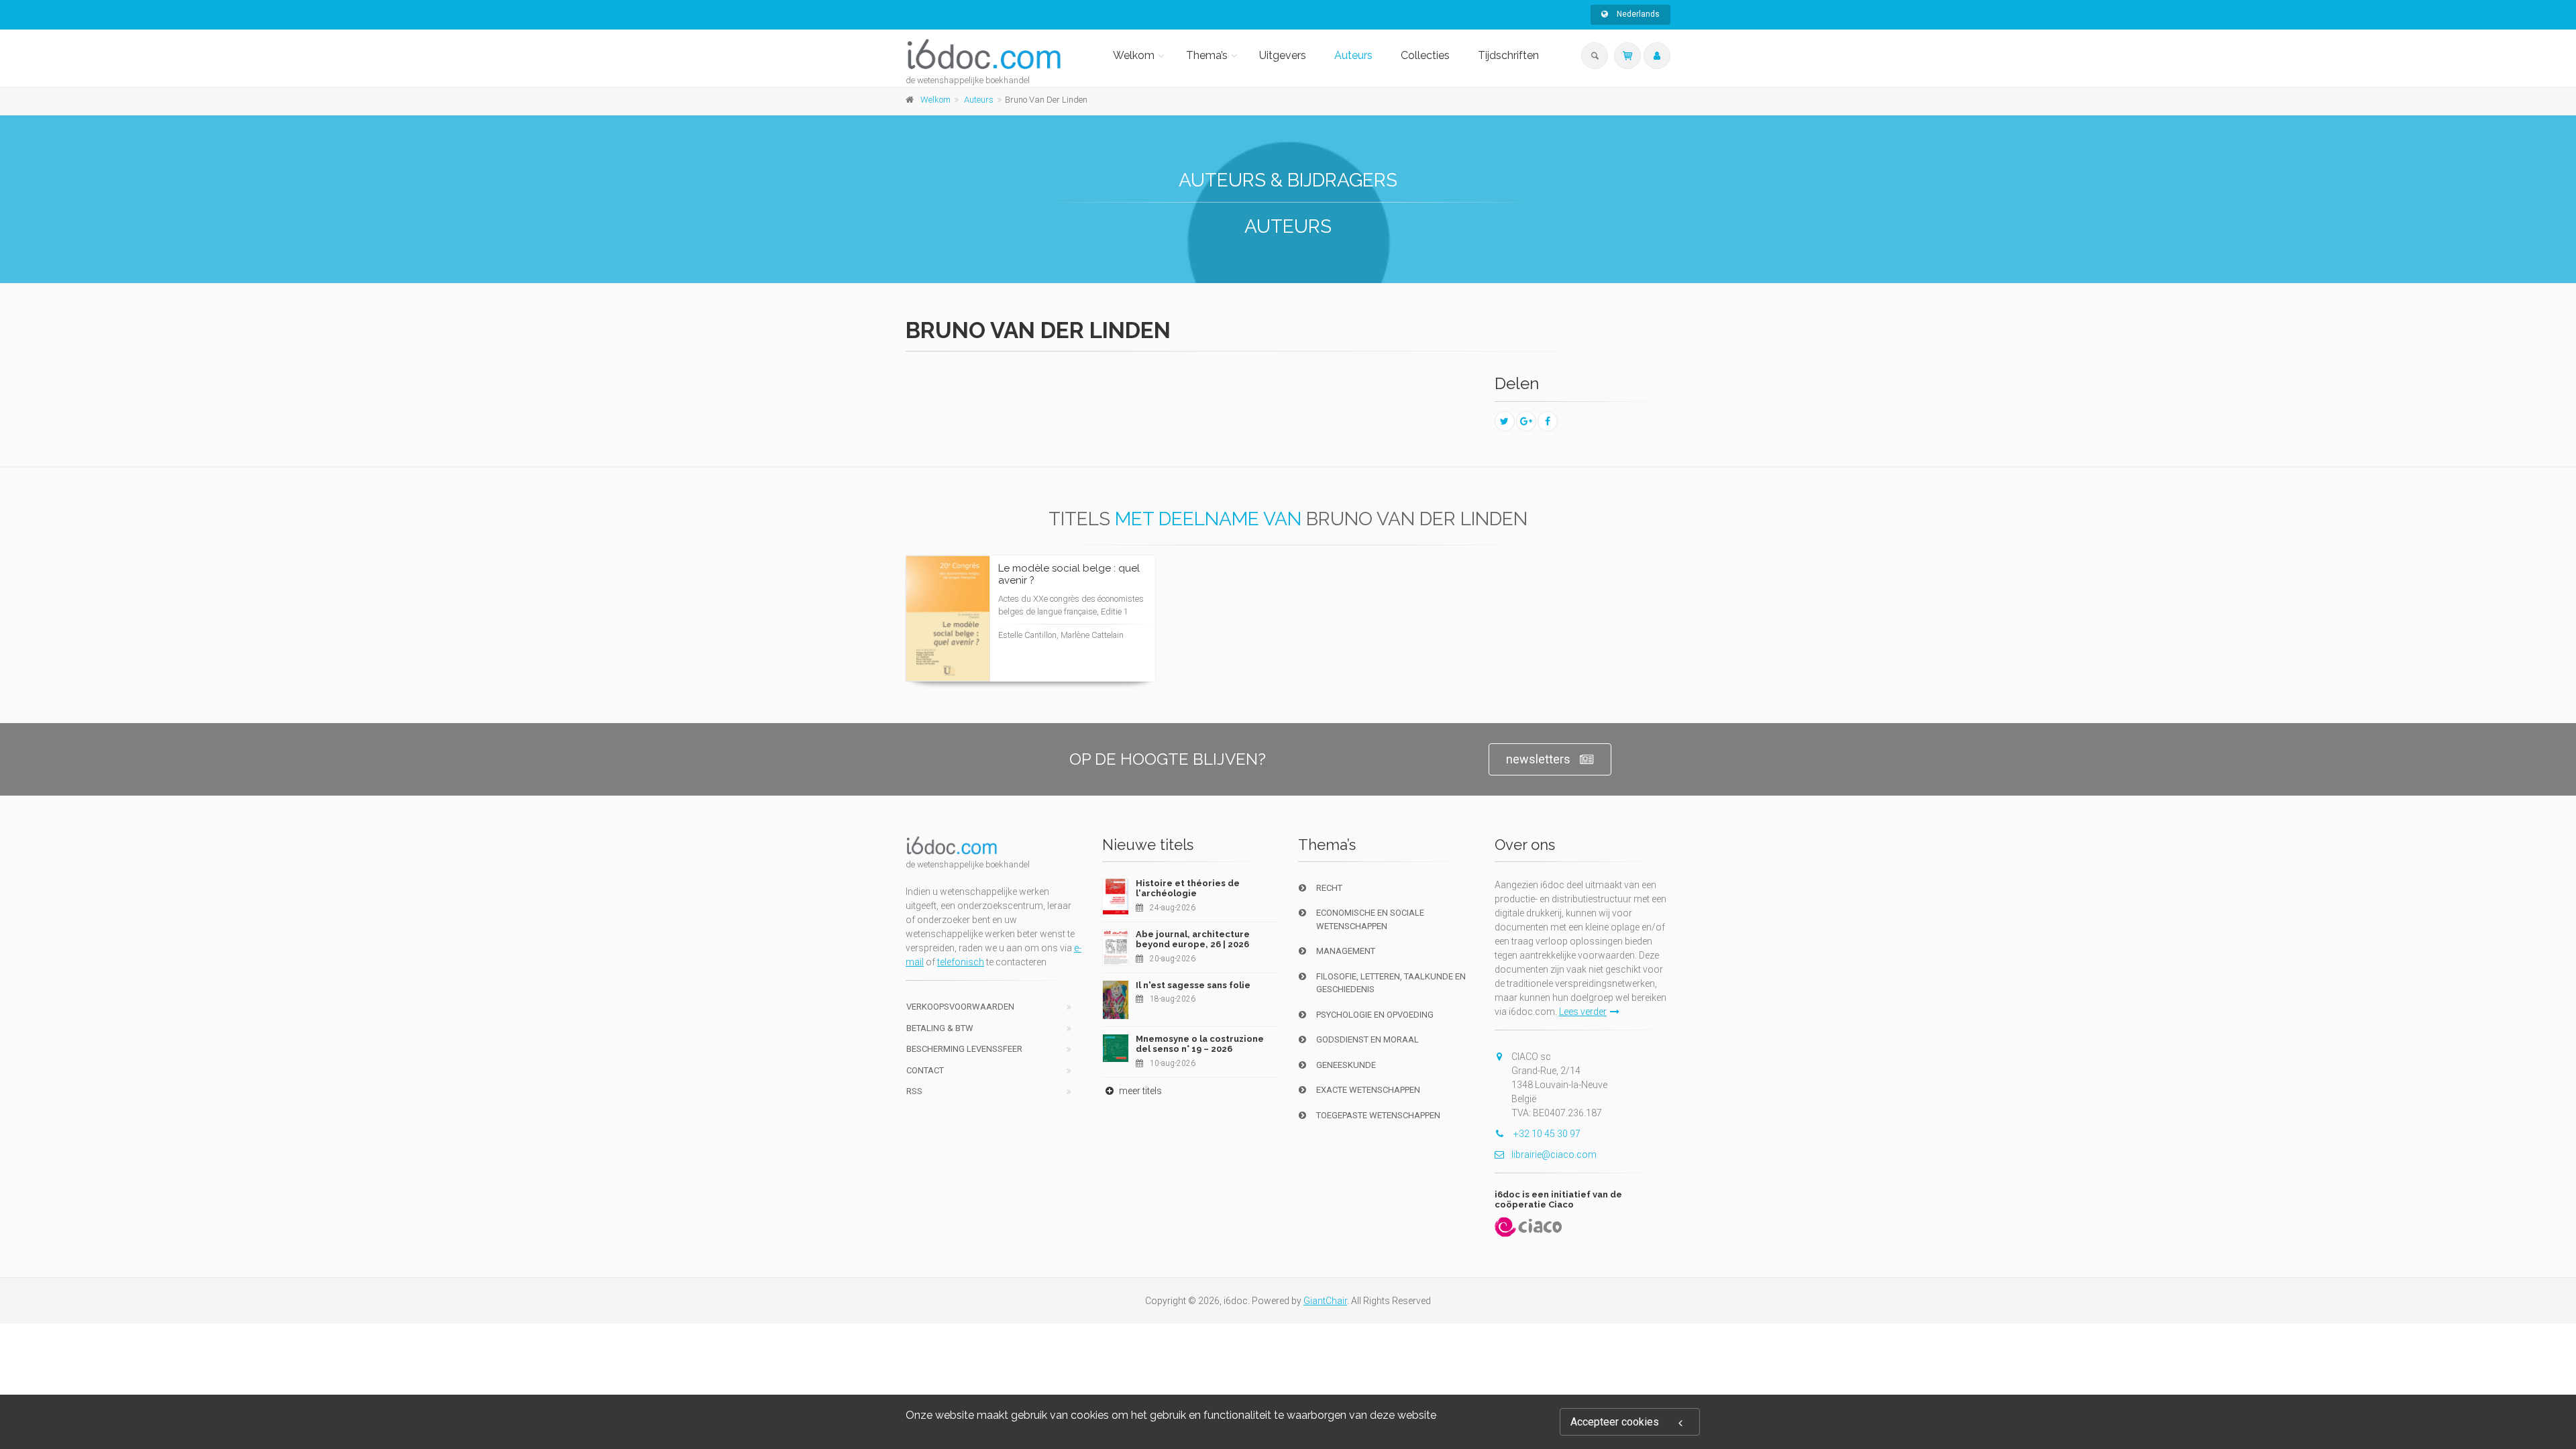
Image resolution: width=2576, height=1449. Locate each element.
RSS (914, 1091)
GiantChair (1325, 1301)
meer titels (1139, 1091)
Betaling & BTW (940, 1028)
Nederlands (1637, 14)
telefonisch (961, 962)
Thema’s (1207, 55)
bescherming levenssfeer (964, 1049)
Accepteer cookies (1615, 1422)
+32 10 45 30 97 (1546, 1134)
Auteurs (1353, 55)
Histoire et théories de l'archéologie (1188, 889)
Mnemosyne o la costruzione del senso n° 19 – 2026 (1200, 1044)
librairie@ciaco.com (1554, 1155)
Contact (925, 1070)
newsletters (1538, 759)
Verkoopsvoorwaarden (960, 1007)
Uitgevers (1283, 55)
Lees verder (1095, 644)
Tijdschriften (1508, 55)
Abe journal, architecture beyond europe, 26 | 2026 (1193, 940)
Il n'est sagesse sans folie (1193, 985)
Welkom (1134, 55)
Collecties (1425, 55)
